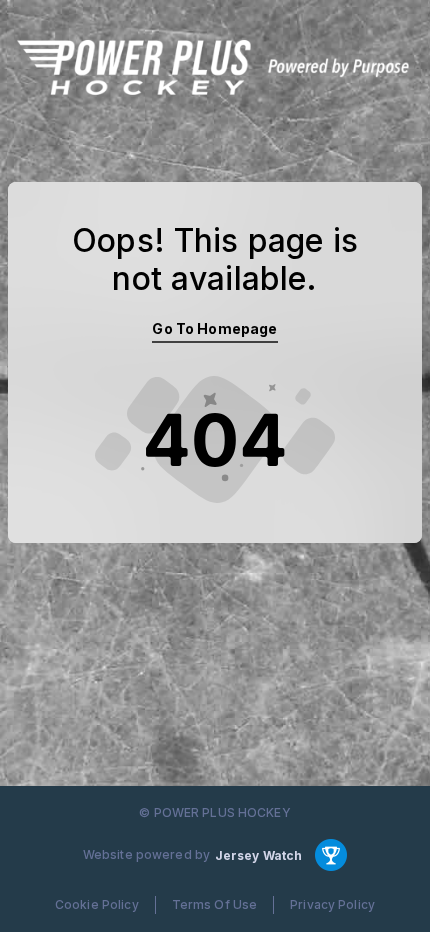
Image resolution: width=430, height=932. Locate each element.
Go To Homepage (214, 328)
